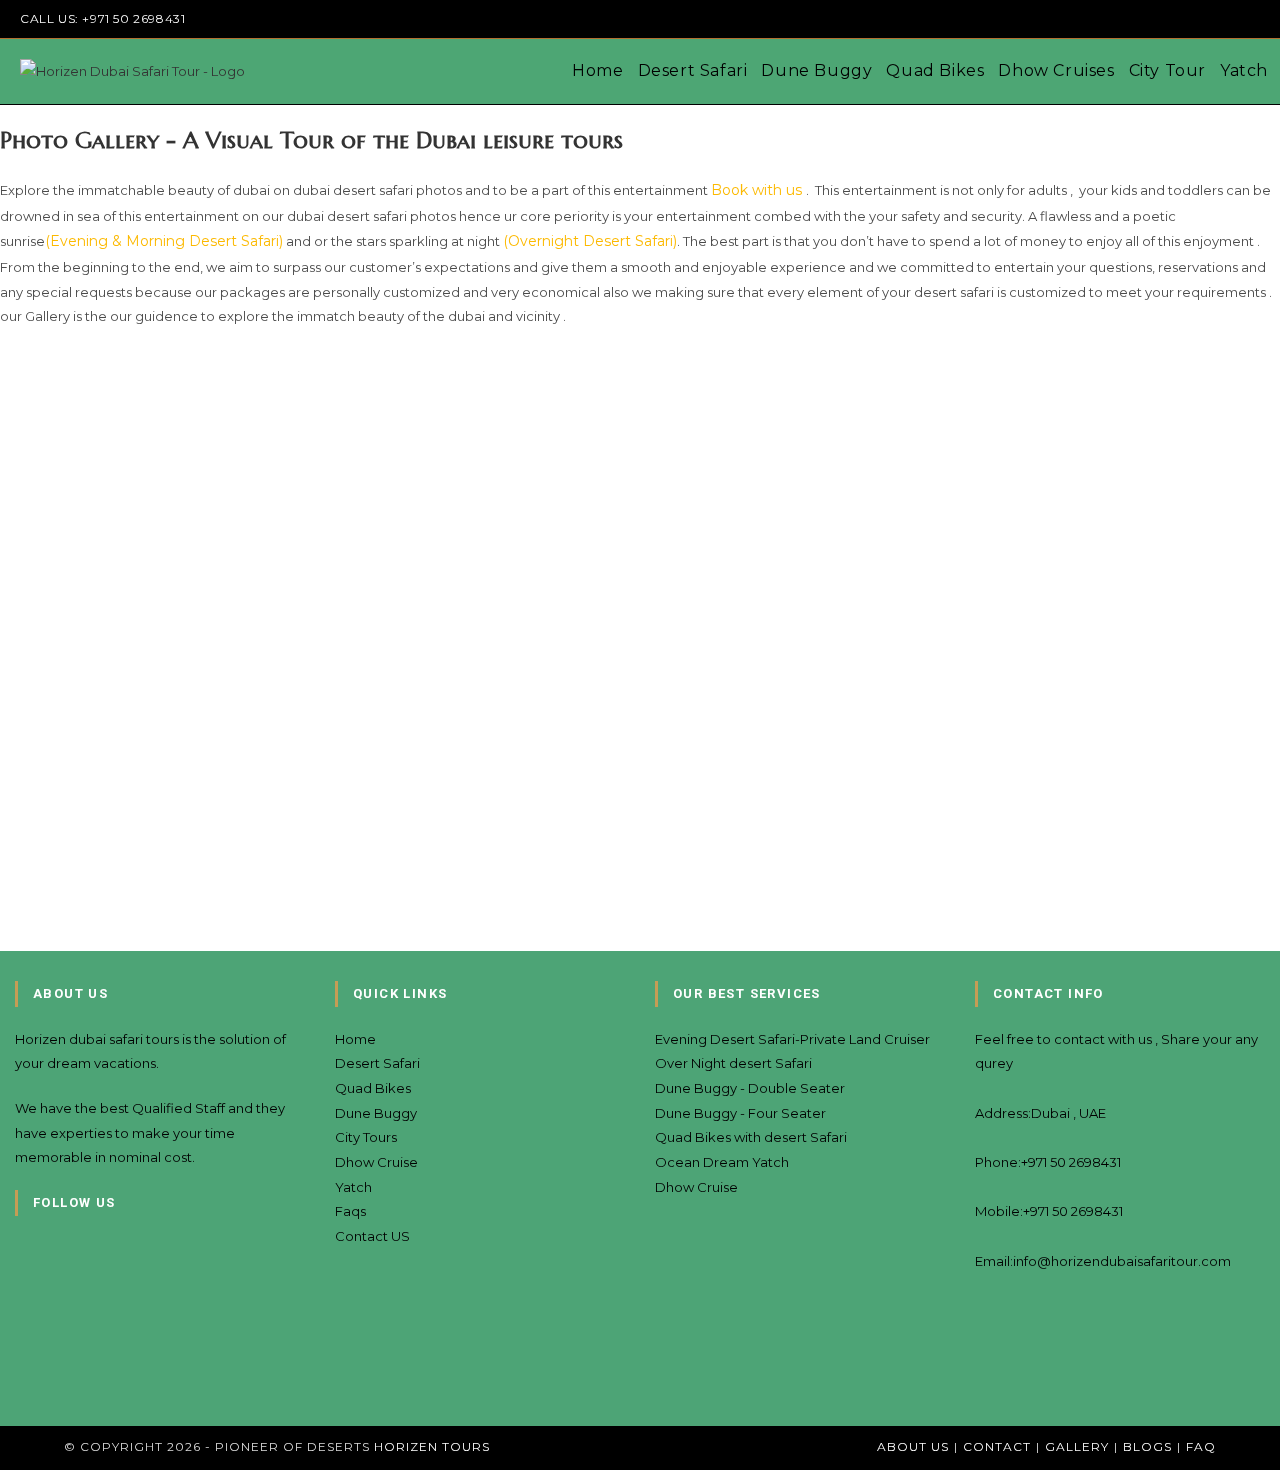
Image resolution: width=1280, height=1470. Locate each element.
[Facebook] (20, 1296)
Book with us (758, 190)
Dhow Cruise (376, 1162)
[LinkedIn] (20, 1376)
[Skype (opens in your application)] (1208, 19)
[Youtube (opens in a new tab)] (1231, 19)
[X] (20, 1256)
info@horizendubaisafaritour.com (1122, 1261)
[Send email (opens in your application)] (1251, 19)
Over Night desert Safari (733, 1063)
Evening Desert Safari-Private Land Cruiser (792, 1039)
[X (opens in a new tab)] (1116, 19)
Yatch (353, 1187)
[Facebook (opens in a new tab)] (1139, 19)
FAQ (1201, 1446)
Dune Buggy (376, 1113)
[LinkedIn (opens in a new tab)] (1185, 19)
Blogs (1147, 1446)
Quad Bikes (373, 1088)
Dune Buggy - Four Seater (740, 1113)
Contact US (372, 1236)
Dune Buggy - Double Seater (750, 1088)
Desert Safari (377, 1063)
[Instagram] (20, 1336)
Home (355, 1039)
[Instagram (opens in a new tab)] (1162, 19)
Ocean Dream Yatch (722, 1162)
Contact (997, 1446)
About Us (913, 1446)
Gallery (1077, 1446)
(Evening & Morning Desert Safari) (164, 241)
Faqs (350, 1211)
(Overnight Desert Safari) (590, 241)
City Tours (366, 1137)
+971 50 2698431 (133, 18)
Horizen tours (432, 1446)
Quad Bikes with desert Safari (751, 1137)
